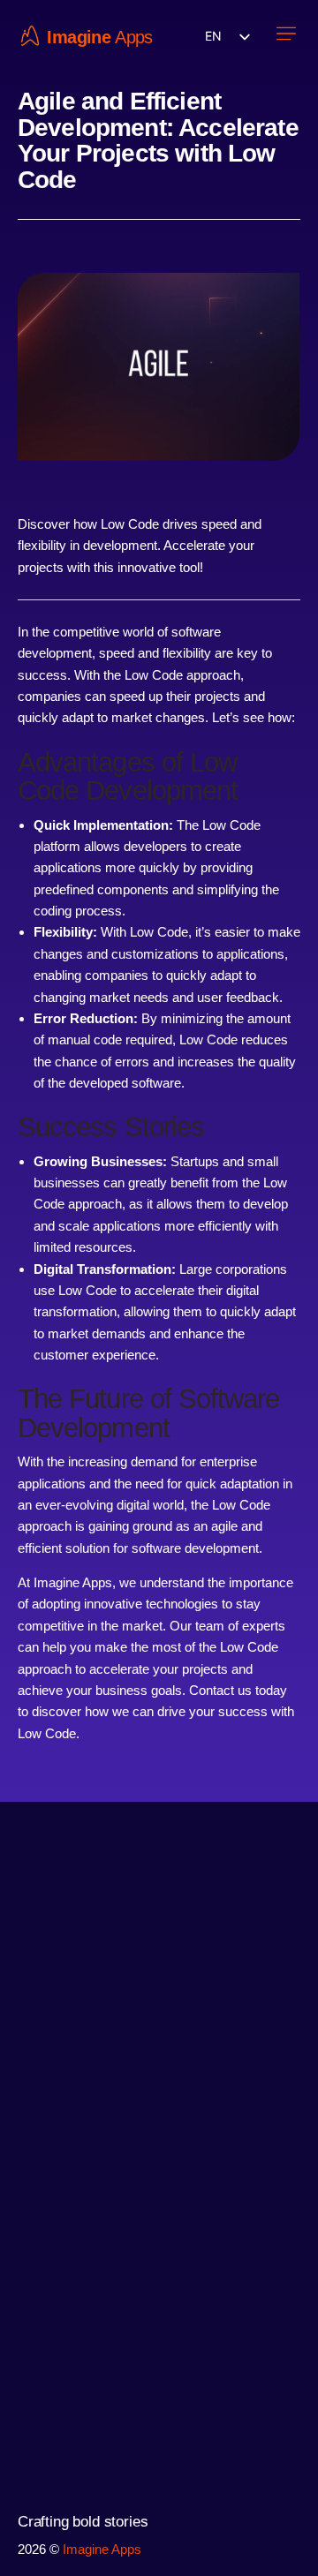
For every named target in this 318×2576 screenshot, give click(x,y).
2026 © (40, 2549)
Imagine (79, 38)
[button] (286, 36)
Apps (134, 38)
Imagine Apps (102, 2549)
